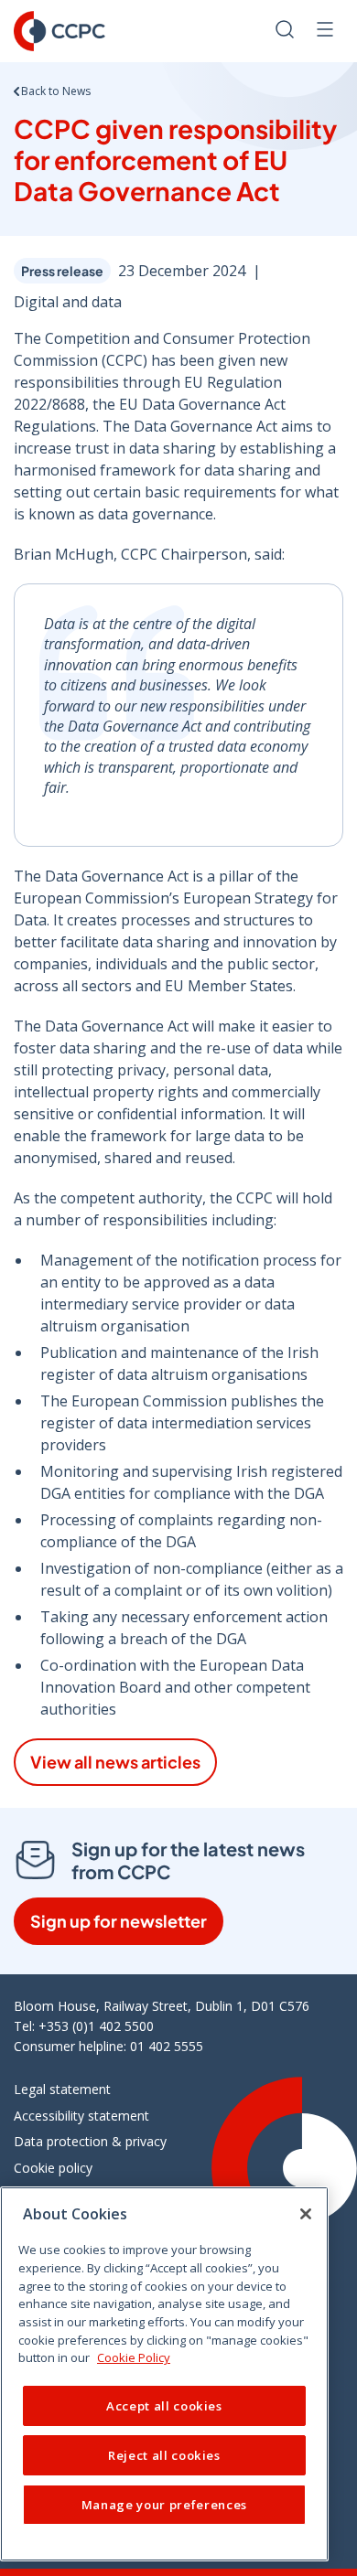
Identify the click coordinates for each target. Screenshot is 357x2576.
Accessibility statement (81, 2116)
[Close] (306, 2214)
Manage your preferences (164, 2505)
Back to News (56, 91)
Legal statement (62, 2089)
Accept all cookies (164, 2406)
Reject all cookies (164, 2455)
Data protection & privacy (90, 2141)
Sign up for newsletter (119, 1921)
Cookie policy (53, 2168)
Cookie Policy (134, 2357)
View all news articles (115, 1762)
